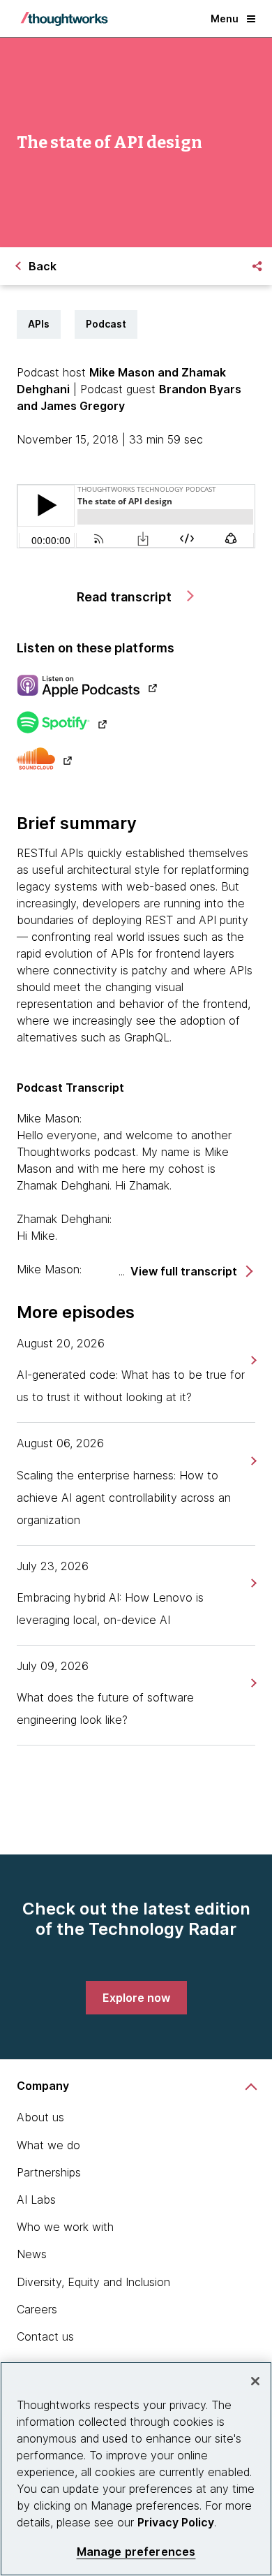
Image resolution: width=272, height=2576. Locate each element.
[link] (252, 1360)
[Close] (255, 2381)
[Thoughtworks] (64, 19)
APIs (39, 324)
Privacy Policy (176, 2522)
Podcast (106, 324)
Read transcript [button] (126, 597)
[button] (191, 1272)
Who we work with (65, 2227)
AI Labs (36, 2200)
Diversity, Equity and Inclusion (93, 2282)
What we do (48, 2145)
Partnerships (49, 2172)
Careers (37, 2309)
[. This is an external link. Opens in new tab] (136, 687)
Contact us (45, 2336)
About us (40, 2117)
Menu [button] (225, 19)
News (32, 2254)
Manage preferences (136, 2552)
